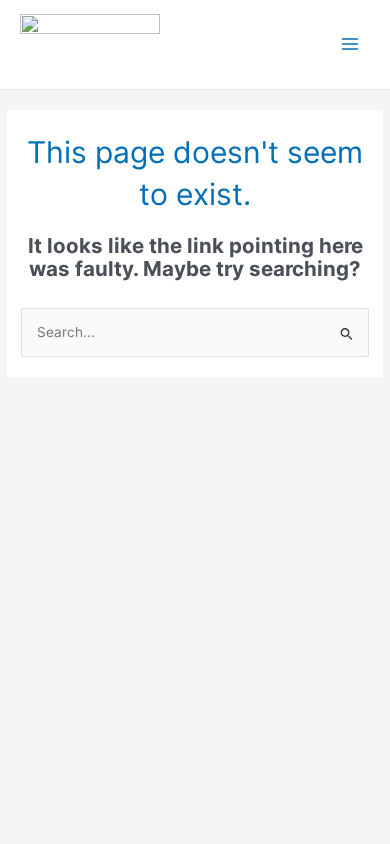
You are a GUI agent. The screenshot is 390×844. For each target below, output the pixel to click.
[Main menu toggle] (350, 44)
